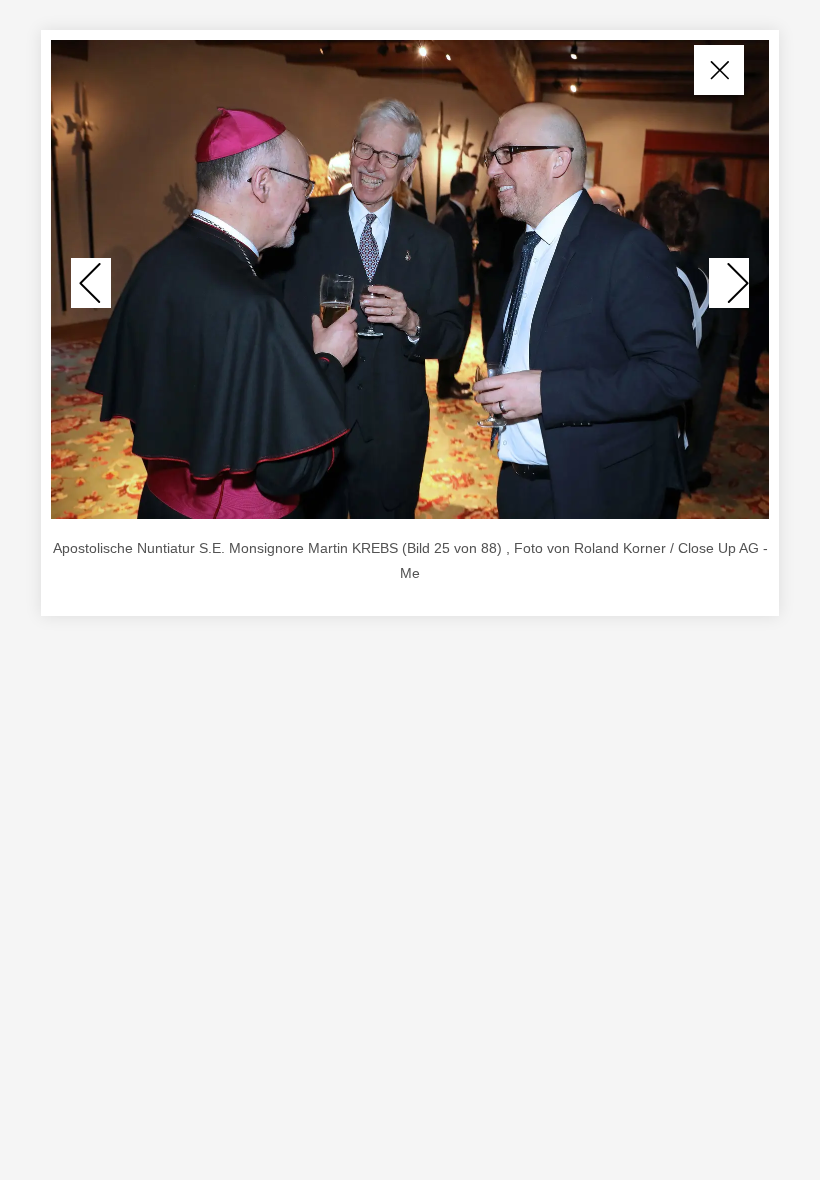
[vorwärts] (729, 283)
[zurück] (91, 283)
